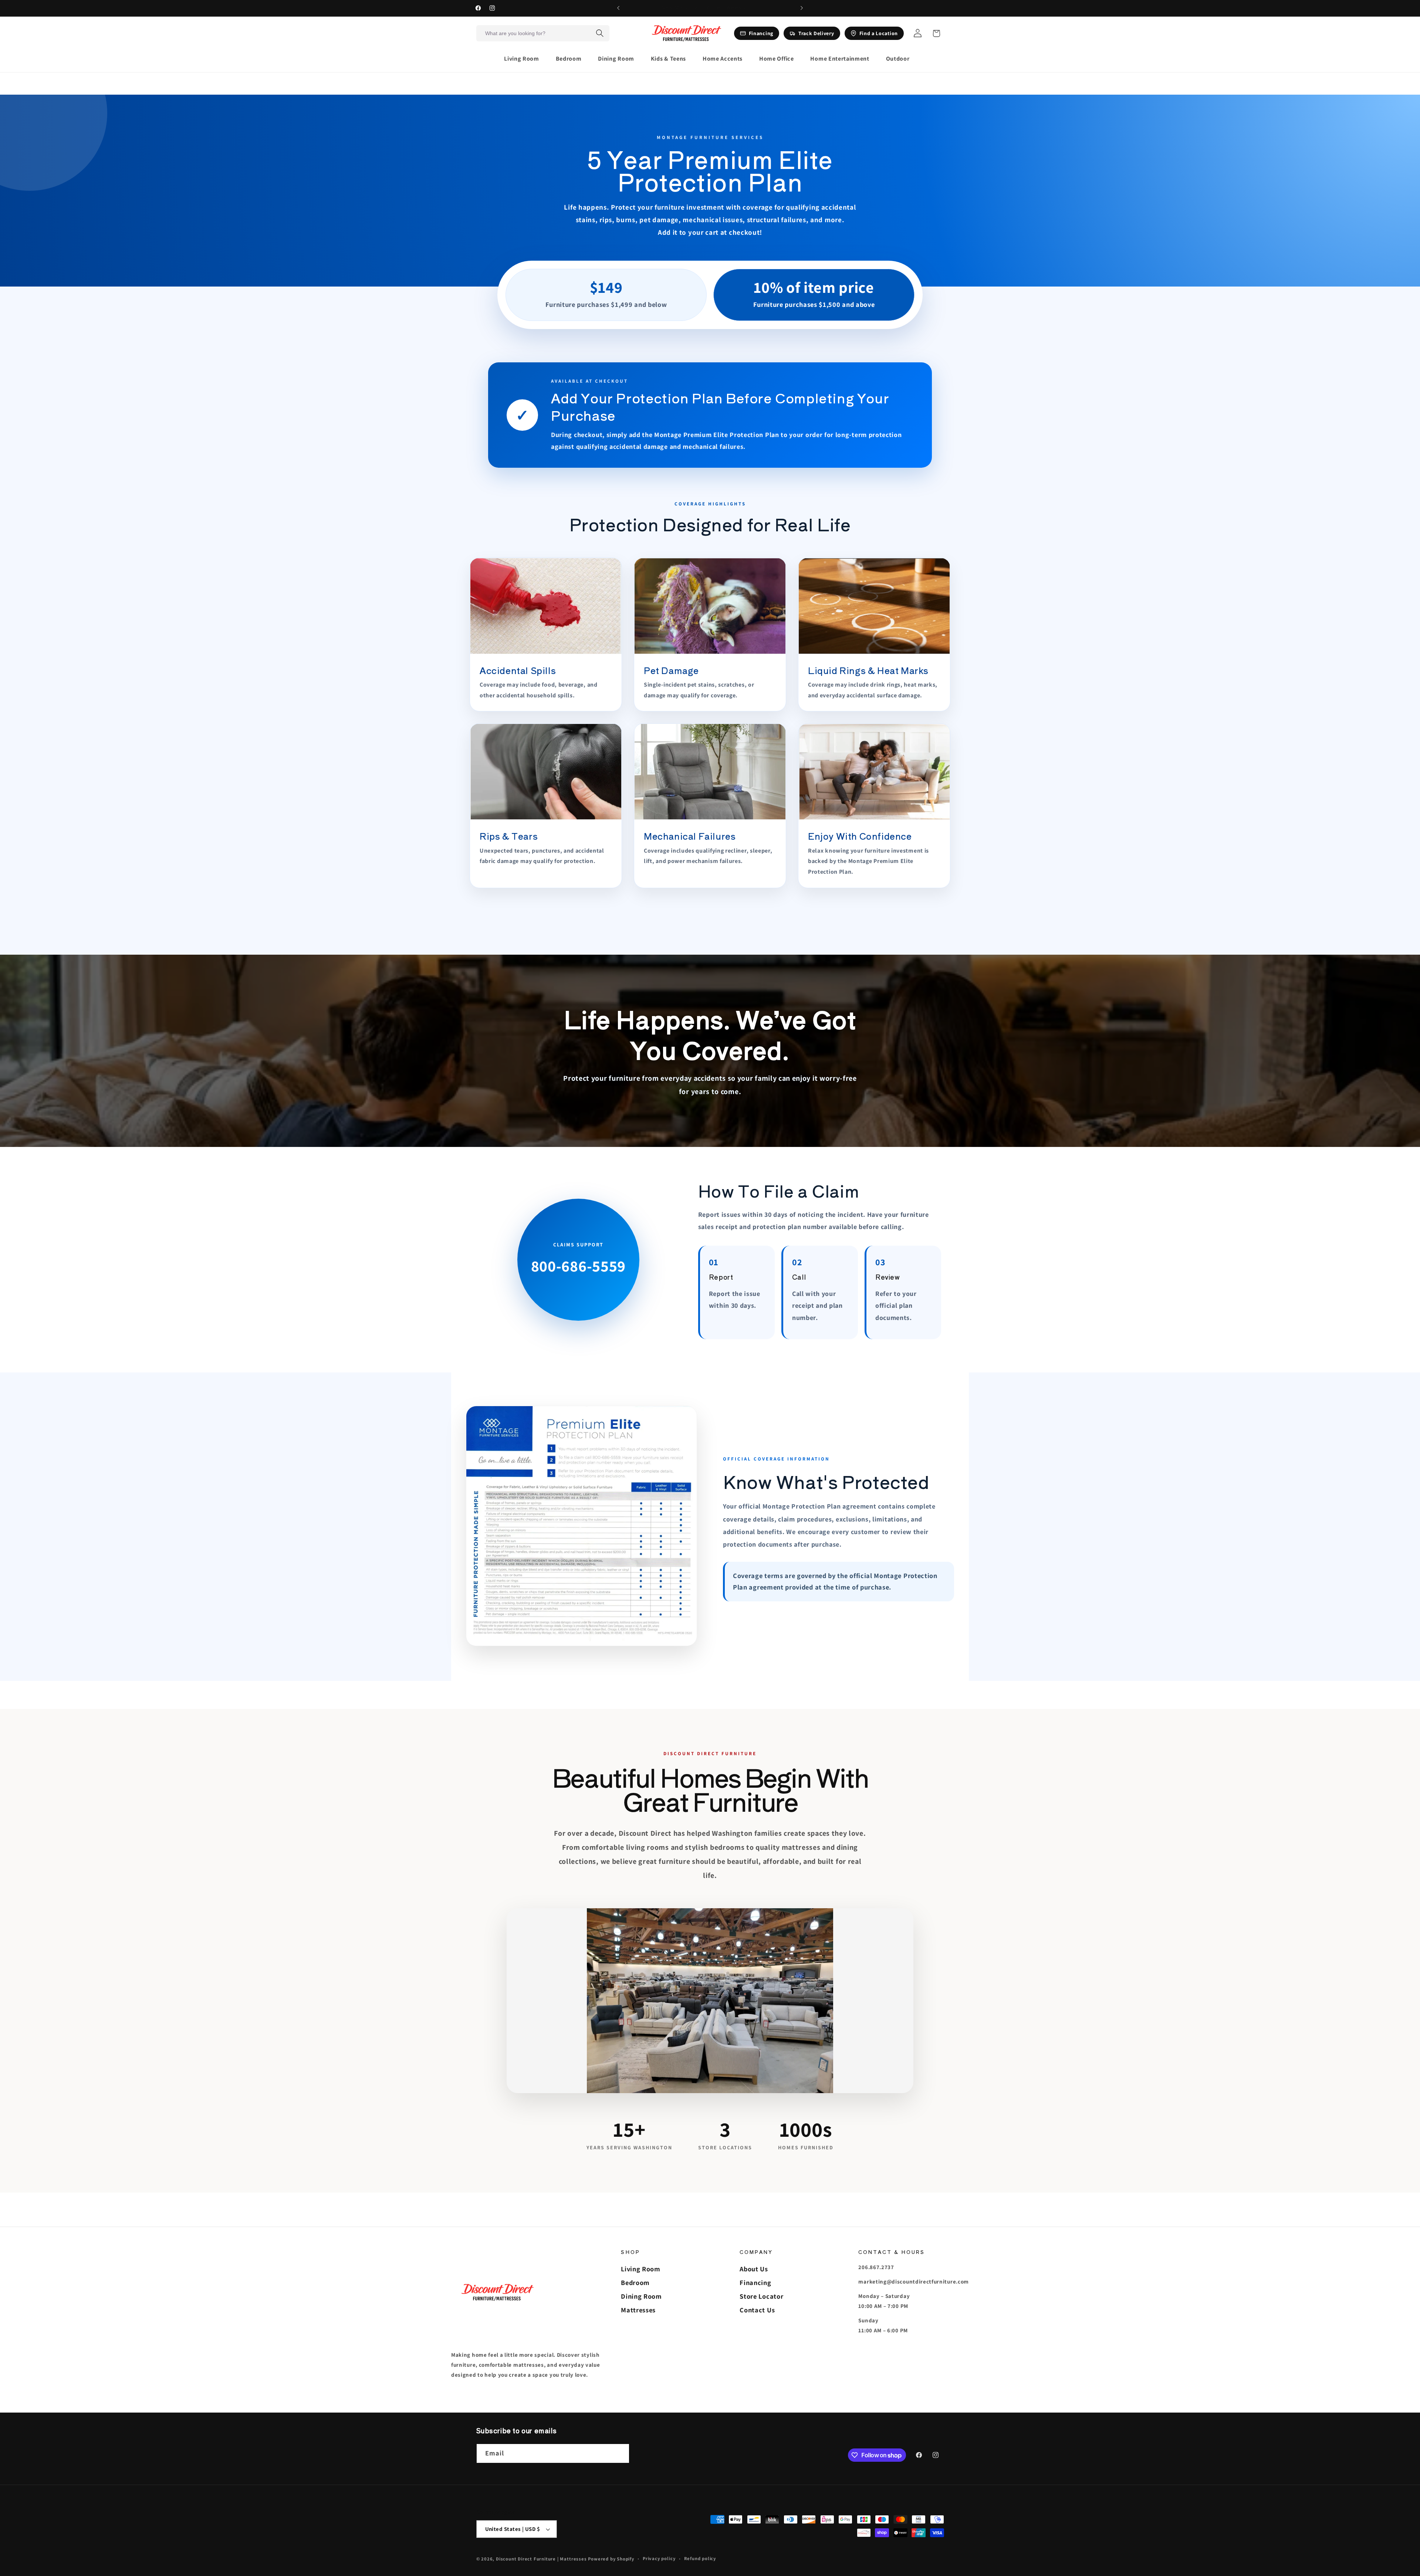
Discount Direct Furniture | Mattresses (542, 2559)
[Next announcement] (802, 8)
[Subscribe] (620, 2454)
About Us (754, 2269)
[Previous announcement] (618, 8)
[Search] (600, 33)
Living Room (641, 2269)
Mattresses (638, 2310)
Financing (755, 2282)
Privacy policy (659, 2558)
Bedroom (635, 2282)
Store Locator (761, 2296)
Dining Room (641, 2296)
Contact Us (757, 2310)
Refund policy (700, 2558)
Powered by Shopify (611, 2559)
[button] (525, 59)
